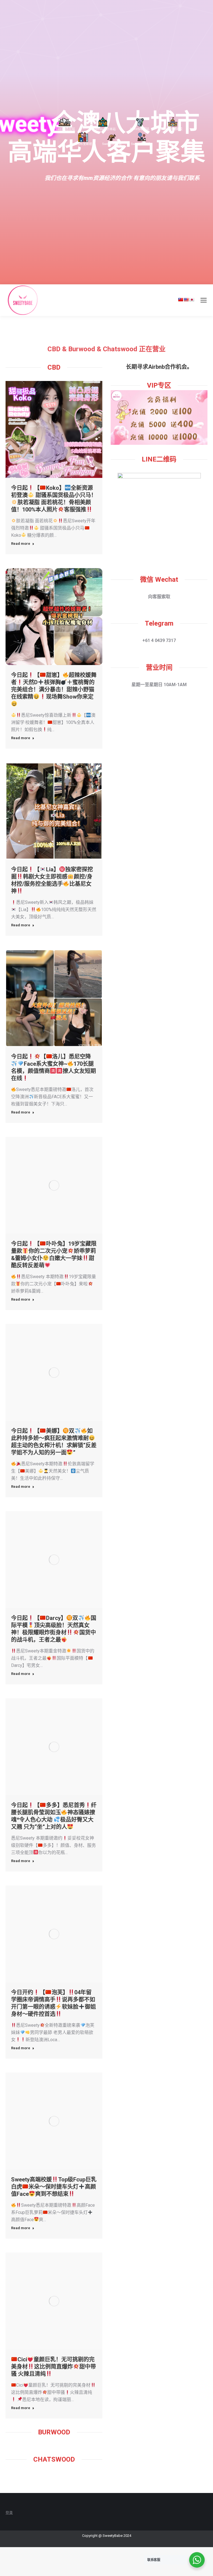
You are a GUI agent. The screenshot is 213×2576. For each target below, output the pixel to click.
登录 (9, 2512)
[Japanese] (192, 300)
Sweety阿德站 (112, 144)
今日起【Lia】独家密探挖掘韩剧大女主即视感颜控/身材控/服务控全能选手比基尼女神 (52, 880)
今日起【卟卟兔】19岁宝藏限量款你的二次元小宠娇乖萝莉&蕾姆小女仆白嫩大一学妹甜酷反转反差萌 (54, 1255)
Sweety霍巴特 (141, 144)
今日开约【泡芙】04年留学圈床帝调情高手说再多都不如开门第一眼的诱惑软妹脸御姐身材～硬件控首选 (54, 2003)
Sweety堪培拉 (173, 129)
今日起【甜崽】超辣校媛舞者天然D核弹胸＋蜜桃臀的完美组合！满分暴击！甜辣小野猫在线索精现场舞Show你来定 (54, 686)
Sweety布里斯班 (81, 144)
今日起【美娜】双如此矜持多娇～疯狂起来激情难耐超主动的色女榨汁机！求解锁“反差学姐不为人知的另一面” (54, 1442)
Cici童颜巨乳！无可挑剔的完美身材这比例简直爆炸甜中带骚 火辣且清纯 (54, 2367)
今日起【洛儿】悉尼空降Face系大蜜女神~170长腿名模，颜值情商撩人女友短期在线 (54, 1067)
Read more (21, 544)
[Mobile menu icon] (204, 300)
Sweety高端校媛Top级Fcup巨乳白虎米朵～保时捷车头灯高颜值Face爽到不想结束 (54, 2187)
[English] (186, 300)
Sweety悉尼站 (65, 129)
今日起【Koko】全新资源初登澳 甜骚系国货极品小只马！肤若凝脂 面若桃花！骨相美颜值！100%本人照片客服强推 (54, 499)
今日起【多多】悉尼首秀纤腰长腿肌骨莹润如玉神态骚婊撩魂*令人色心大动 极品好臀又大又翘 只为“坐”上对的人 (54, 1816)
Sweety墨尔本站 (104, 129)
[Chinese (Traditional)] (181, 300)
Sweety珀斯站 (140, 129)
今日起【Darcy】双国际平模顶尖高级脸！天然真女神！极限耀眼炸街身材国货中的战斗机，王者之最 (54, 1629)
